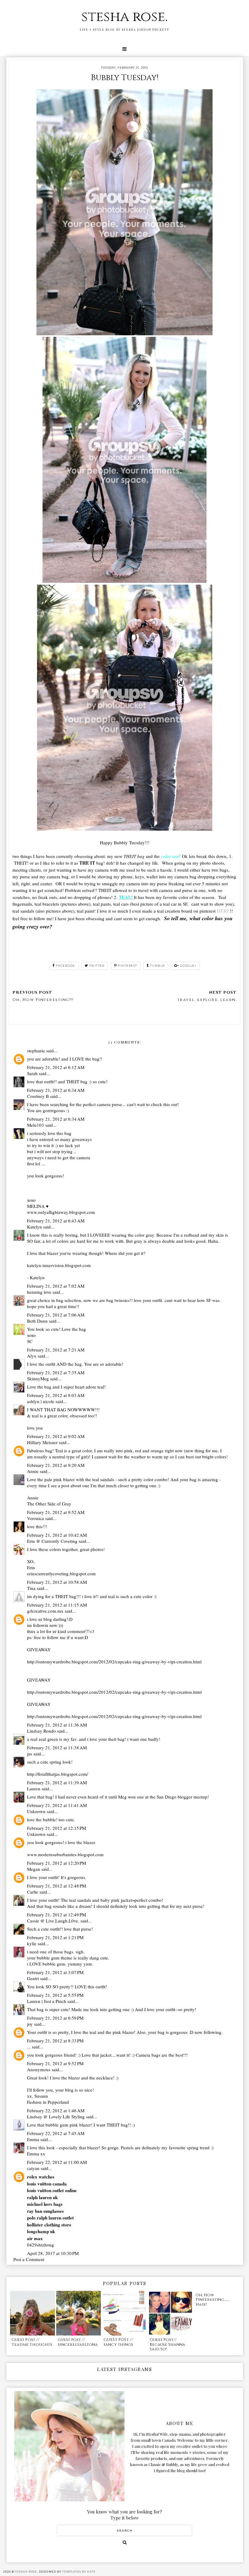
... (29, 2047)
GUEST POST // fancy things (118, 2342)
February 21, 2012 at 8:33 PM (55, 2041)
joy (30, 2024)
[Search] (125, 2542)
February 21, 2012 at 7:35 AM (56, 1372)
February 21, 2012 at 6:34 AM (56, 1090)
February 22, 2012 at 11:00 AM (57, 2162)
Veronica (36, 1518)
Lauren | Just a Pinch (47, 2001)
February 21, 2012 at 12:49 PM (56, 1915)
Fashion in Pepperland (48, 2102)
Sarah (32, 1073)
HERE (223, 911)
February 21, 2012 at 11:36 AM (57, 1725)
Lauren (34, 1789)
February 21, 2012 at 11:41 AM (57, 1805)
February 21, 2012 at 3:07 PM (55, 1972)
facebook (66, 966)
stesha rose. (124, 17)
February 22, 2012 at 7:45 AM (56, 2133)
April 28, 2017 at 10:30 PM (53, 2253)
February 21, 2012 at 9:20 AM (56, 1465)
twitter (97, 966)
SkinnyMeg (38, 1379)
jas (30, 1754)
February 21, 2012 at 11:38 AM (57, 1748)
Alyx (32, 1356)
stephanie (36, 1051)
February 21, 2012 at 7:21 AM (56, 1350)
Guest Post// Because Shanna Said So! (167, 2344)
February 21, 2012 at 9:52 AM (56, 1512)
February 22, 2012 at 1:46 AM (56, 2110)
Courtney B (38, 1096)
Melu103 (36, 1125)
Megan (34, 1869)
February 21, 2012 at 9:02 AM (56, 1436)
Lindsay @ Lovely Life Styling (56, 2116)
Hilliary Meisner (42, 1442)
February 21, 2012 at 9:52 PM (55, 2063)
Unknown (36, 1811)
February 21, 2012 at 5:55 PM (55, 1995)
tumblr (157, 966)
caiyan (33, 2168)
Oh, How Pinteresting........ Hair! (212, 2300)
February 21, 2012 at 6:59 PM (55, 2018)
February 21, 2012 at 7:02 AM (56, 1286)
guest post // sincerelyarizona (78, 2342)
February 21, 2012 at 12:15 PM (56, 1828)
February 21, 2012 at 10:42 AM (57, 1535)
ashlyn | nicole (41, 1401)
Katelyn (34, 1227)
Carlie (33, 1892)
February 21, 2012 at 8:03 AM (56, 1395)
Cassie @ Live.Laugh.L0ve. (53, 1921)
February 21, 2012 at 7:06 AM (56, 1315)
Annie (33, 1471)
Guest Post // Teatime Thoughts (32, 2342)
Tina (31, 1588)
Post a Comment (29, 2259)
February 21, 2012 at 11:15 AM (57, 1605)
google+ (188, 966)
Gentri (33, 1978)
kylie (32, 1943)
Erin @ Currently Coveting (52, 1541)
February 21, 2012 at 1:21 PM (55, 1937)
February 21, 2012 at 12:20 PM (56, 1863)
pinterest (128, 966)
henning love (39, 1292)
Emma (33, 2139)
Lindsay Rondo (41, 1731)
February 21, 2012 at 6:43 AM (56, 1221)
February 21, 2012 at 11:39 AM (57, 1782)
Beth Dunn (37, 1321)
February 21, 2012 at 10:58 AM (57, 1582)
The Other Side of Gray (49, 1504)
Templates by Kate (79, 2572)
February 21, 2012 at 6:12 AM (56, 1067)
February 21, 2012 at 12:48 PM (56, 1886)
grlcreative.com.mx (45, 1611)
